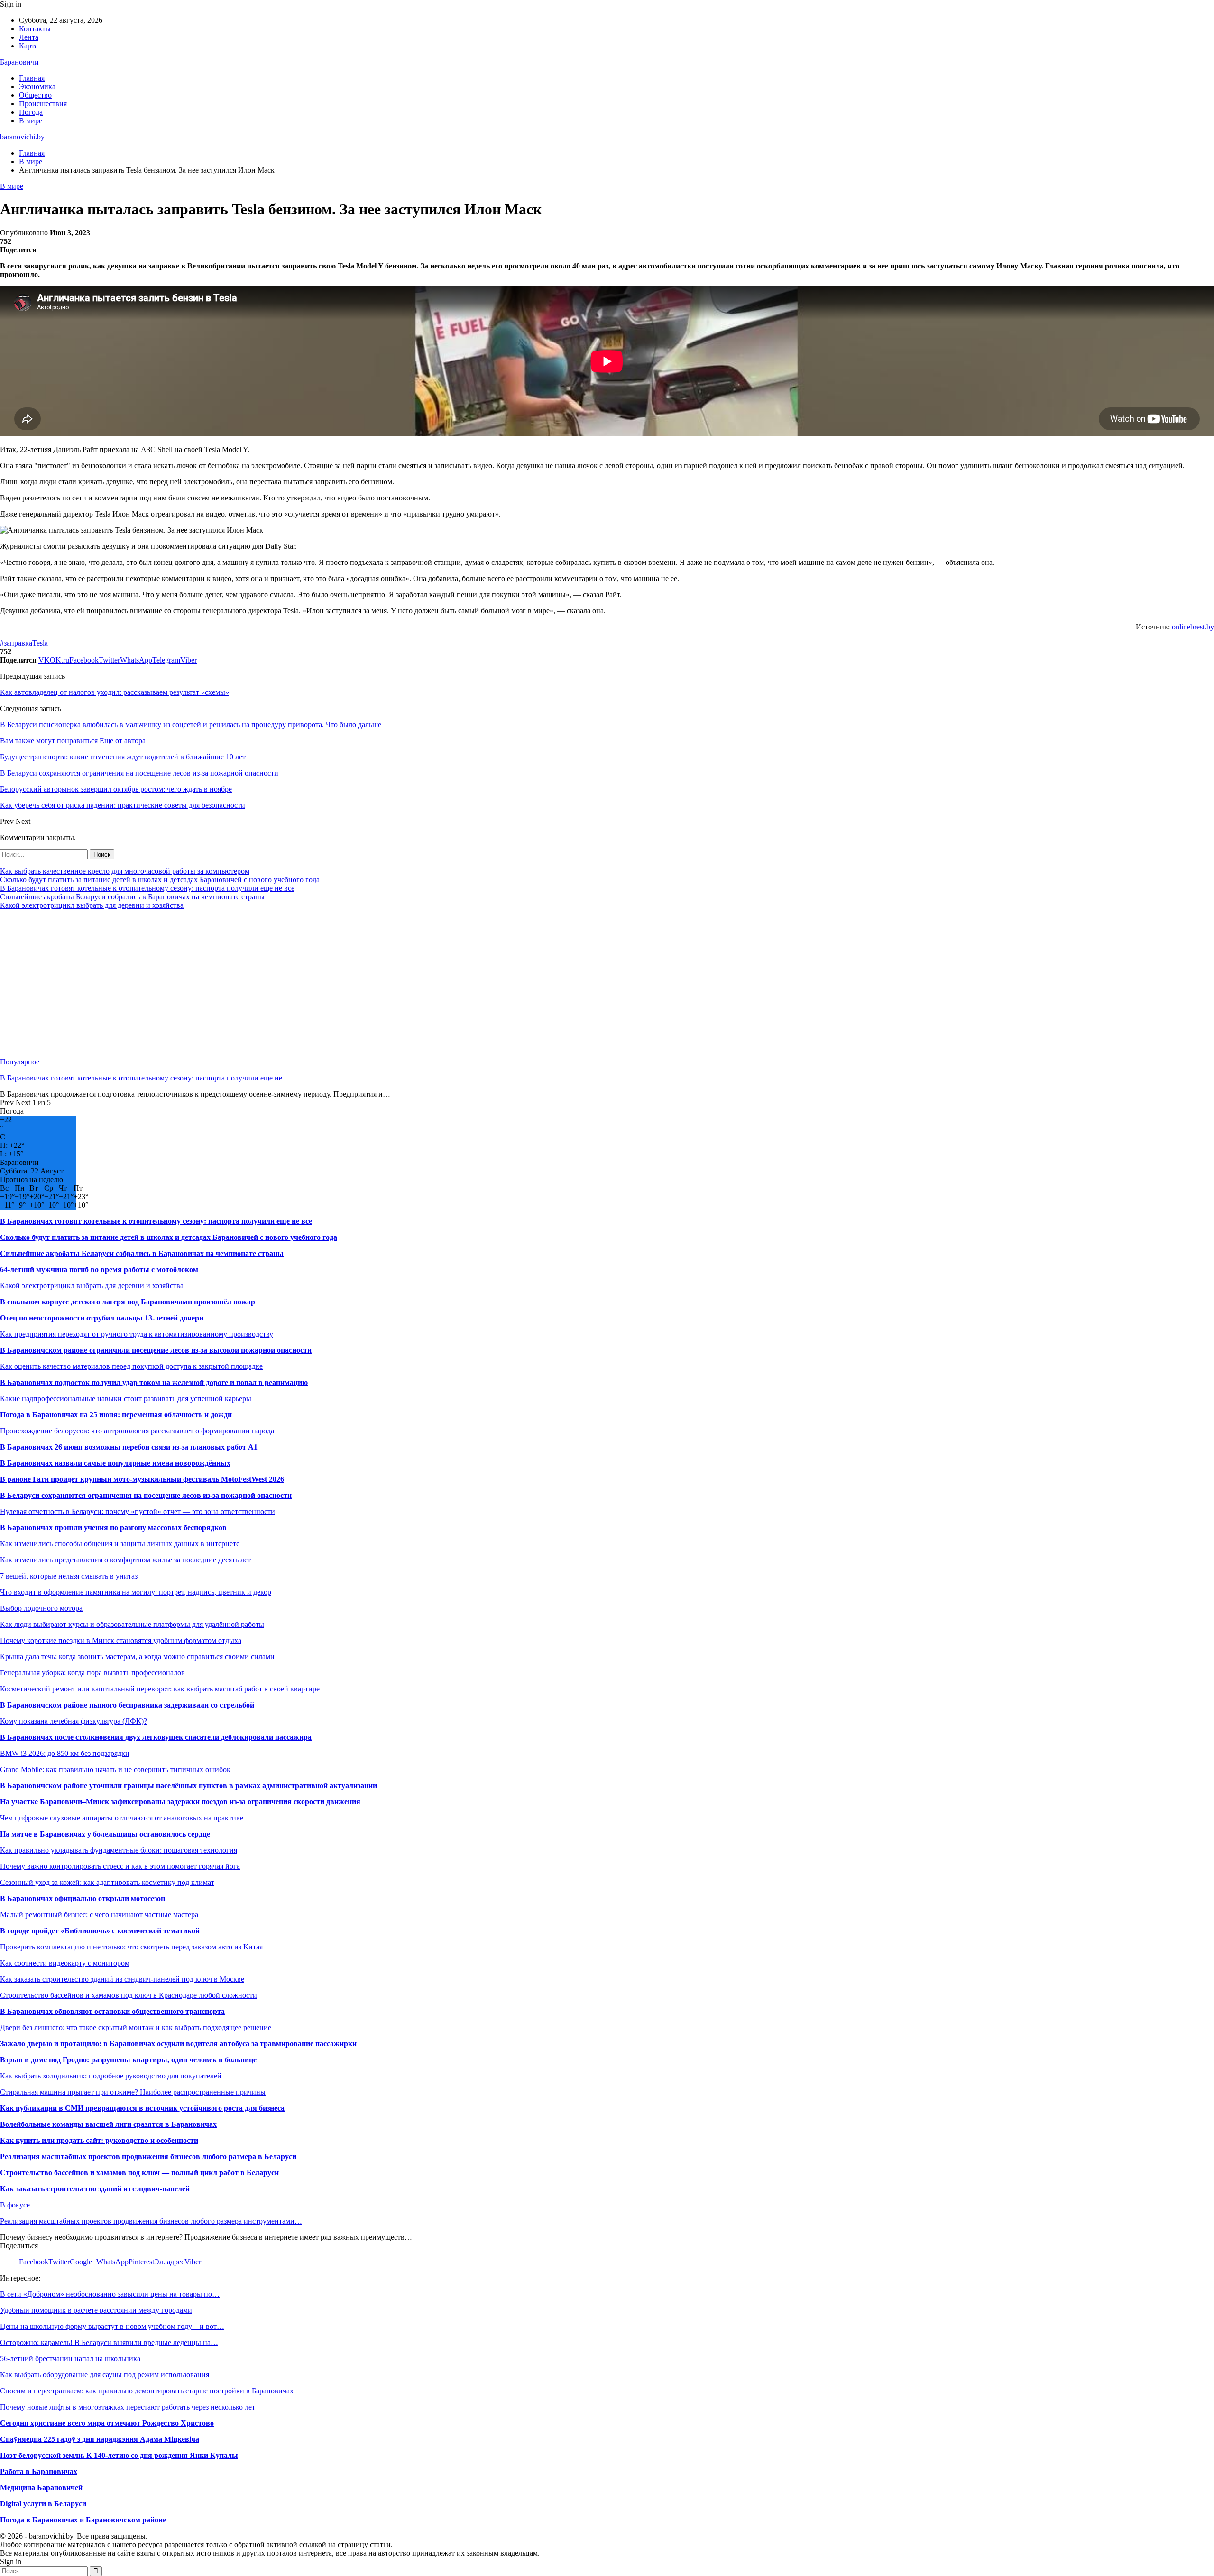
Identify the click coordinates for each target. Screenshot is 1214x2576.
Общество (35, 95)
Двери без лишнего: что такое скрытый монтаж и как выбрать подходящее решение (136, 2027)
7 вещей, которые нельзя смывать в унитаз (69, 1576)
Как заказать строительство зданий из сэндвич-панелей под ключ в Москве (122, 1979)
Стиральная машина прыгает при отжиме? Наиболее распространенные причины (133, 2092)
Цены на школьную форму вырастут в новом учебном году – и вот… (112, 2326)
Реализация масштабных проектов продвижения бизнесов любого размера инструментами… (151, 2221)
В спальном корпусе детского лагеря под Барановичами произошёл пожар (128, 1302)
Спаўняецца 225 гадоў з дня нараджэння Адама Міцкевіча (100, 2439)
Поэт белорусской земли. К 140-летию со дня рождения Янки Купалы (119, 2455)
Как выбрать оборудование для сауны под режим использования (105, 2375)
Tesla (40, 643)
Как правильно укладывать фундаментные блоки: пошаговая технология (119, 1850)
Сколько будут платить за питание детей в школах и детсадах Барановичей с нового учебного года (160, 880)
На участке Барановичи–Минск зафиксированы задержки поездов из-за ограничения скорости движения (180, 1802)
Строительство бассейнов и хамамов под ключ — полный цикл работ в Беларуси (139, 2173)
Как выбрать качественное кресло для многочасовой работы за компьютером (125, 871)
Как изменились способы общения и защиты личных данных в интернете (120, 1544)
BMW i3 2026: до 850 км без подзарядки (65, 1753)
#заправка (16, 643)
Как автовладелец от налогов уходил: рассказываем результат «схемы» (115, 692)
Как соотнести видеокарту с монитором (65, 1963)
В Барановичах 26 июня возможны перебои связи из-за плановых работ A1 (129, 1447)
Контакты (35, 29)
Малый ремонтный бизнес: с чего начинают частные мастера (99, 1915)
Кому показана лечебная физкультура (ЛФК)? (74, 1721)
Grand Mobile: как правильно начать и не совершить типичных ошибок (115, 1769)
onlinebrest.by (1193, 627)
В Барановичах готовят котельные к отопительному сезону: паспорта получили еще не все (147, 888)
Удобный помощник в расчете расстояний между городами (96, 2310)
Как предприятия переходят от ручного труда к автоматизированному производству (137, 1334)
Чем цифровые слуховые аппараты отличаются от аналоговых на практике (122, 1818)
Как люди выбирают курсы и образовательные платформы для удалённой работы (132, 1624)
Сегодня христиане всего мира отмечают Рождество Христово (107, 2423)
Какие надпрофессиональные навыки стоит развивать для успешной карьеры (126, 1399)
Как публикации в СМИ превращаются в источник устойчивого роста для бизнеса (142, 2108)
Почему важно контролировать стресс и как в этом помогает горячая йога (120, 1866)
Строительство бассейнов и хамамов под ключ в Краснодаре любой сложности (129, 1995)
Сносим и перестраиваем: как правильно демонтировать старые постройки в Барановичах (147, 2391)
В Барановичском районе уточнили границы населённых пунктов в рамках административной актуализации (189, 1786)
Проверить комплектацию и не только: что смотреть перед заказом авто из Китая (131, 1947)
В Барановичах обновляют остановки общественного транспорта (112, 2011)
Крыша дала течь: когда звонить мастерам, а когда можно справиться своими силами (137, 1657)
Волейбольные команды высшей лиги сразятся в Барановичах (108, 2124)
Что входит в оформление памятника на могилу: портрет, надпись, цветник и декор (136, 1592)
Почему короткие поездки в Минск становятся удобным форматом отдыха (121, 1640)
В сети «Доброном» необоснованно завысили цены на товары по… (110, 2294)
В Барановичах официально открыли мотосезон (83, 1898)
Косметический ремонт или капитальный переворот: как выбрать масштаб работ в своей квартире (160, 1689)
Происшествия (43, 104)
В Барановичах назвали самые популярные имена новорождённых (115, 1463)
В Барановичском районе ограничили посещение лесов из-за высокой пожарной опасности (156, 1350)
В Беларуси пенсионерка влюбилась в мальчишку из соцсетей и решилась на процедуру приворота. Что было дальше (191, 725)
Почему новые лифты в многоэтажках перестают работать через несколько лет (128, 2407)
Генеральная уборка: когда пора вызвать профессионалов (92, 1673)
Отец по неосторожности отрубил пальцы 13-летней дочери (102, 1318)
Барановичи (19, 62)
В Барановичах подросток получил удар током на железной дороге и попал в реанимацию (154, 1382)
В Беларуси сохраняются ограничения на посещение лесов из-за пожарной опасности (146, 1495)
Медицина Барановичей (41, 2488)
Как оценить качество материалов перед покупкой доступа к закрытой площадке (131, 1366)
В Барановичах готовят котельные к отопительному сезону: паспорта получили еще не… (145, 1078)
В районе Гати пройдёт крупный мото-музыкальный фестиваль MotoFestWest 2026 (142, 1479)
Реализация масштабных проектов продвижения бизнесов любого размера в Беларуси (148, 2156)
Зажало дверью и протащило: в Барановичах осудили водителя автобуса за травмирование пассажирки (178, 2044)
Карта (28, 46)
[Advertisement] (285, 984)
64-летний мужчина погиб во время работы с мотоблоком (99, 1270)
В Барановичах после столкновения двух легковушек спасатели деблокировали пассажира (156, 1737)
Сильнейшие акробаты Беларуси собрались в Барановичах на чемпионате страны (132, 897)
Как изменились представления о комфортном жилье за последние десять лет (125, 1560)
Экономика (37, 87)
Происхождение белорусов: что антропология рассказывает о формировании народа (137, 1431)
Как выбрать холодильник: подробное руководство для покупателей (111, 2076)
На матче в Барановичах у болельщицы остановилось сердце (105, 1834)
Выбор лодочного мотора (41, 1608)
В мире (31, 121)
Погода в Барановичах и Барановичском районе (83, 2520)
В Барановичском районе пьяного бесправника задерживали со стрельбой (127, 1705)
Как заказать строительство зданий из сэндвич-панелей (95, 2189)
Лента (29, 37)
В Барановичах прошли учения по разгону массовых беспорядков (113, 1528)
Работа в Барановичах (39, 2471)
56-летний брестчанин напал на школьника (70, 2359)
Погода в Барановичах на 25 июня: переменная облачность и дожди (116, 1415)
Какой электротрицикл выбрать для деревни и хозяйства (92, 905)
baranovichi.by (22, 137)
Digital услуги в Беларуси (43, 2504)
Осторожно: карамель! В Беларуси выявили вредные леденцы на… (109, 2342)
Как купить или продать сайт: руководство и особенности (99, 2140)
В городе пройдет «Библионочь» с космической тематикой (100, 1931)
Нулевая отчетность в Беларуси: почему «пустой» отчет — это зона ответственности (138, 1511)
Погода (31, 112)
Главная (32, 78)
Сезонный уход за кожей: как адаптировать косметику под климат (107, 1882)
